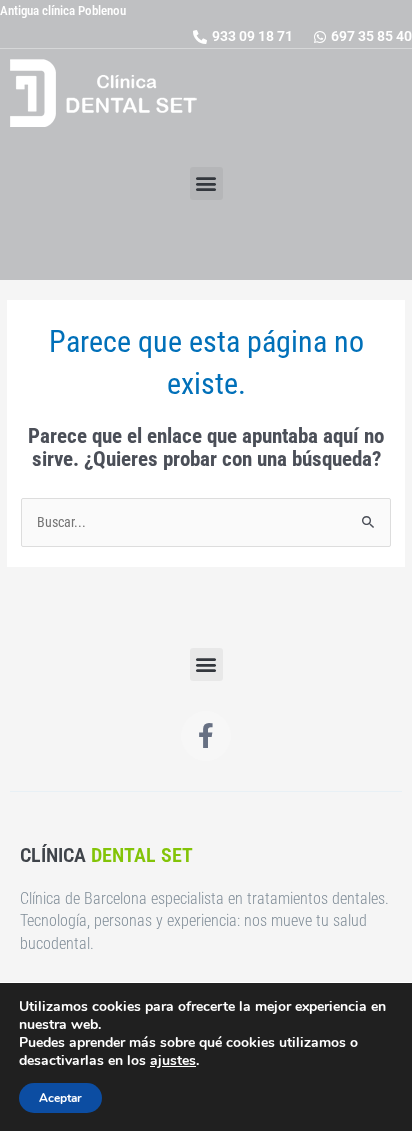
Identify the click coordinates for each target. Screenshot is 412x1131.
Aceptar (60, 1098)
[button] (206, 183)
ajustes (173, 1061)
